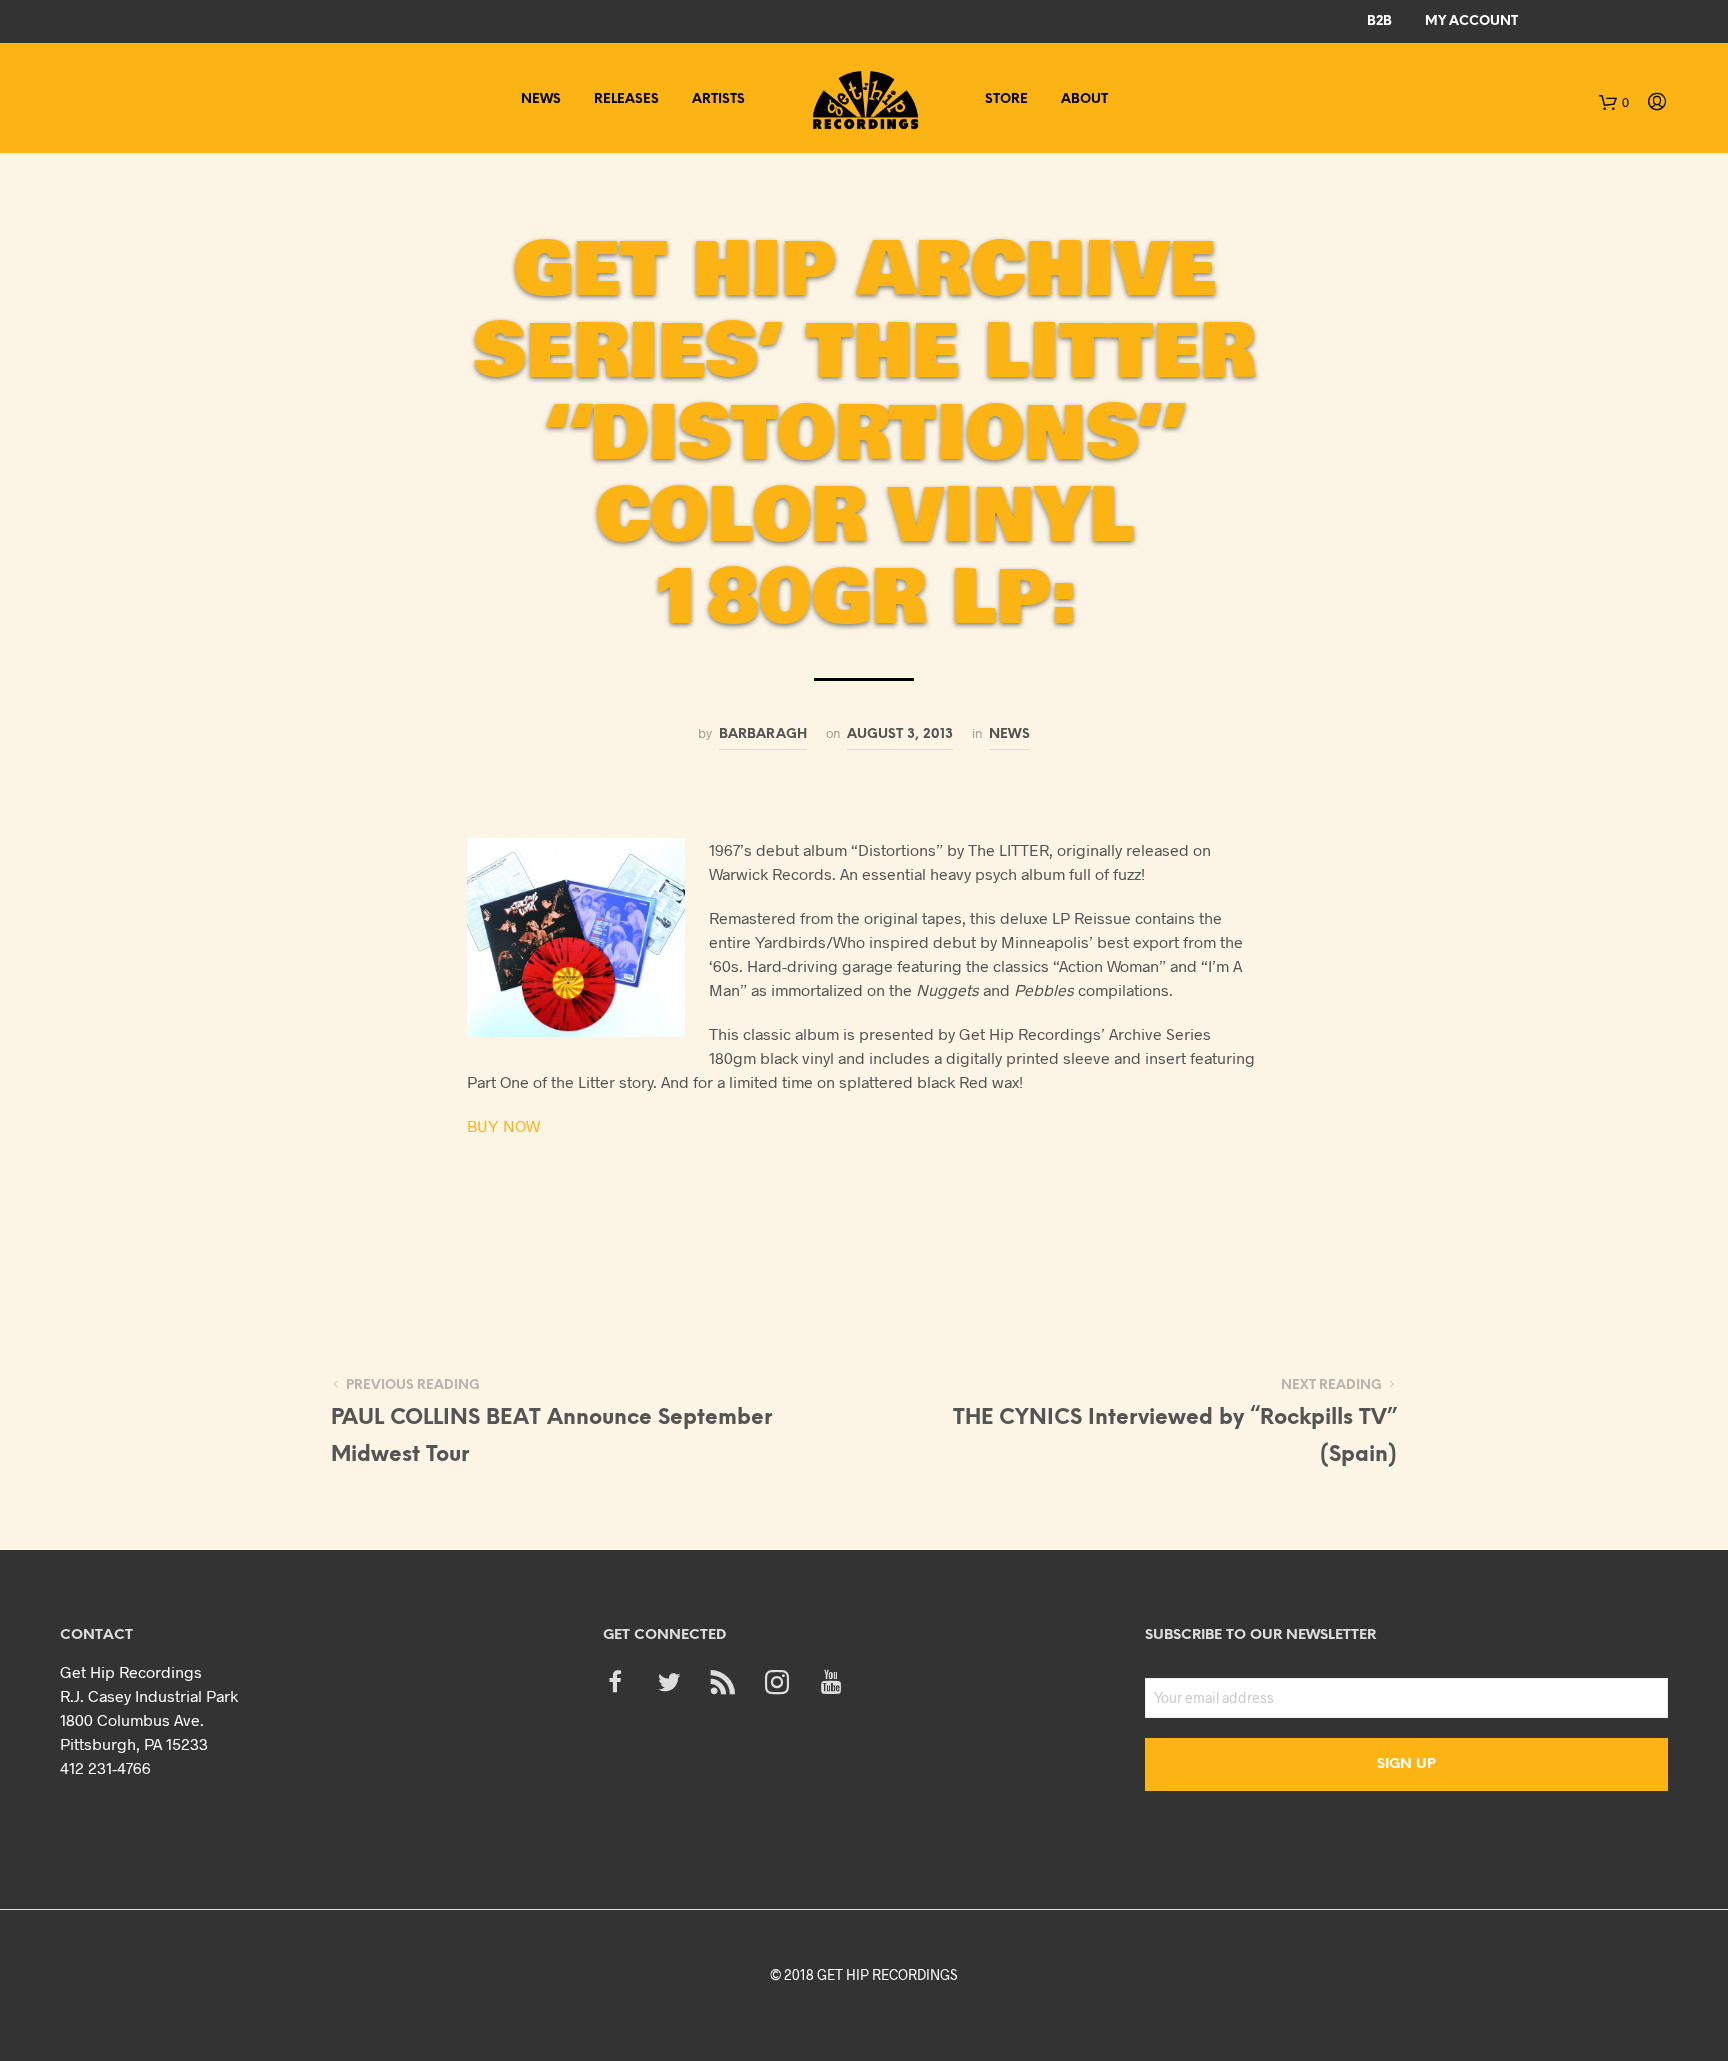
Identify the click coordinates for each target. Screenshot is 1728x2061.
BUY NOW (503, 1125)
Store (1006, 99)
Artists (718, 99)
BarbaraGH (763, 734)
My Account (1471, 21)
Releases (626, 99)
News (541, 99)
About (1084, 99)
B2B (1379, 21)
